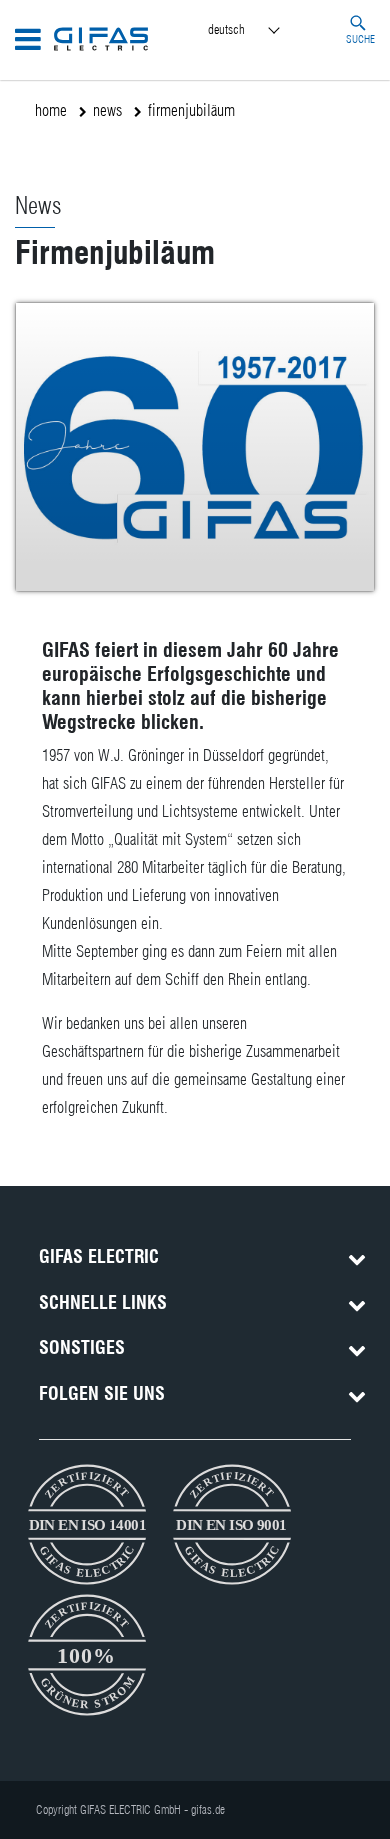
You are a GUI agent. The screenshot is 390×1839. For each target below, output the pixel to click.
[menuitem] (262, 30)
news (107, 110)
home (51, 110)
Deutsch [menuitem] (226, 29)
